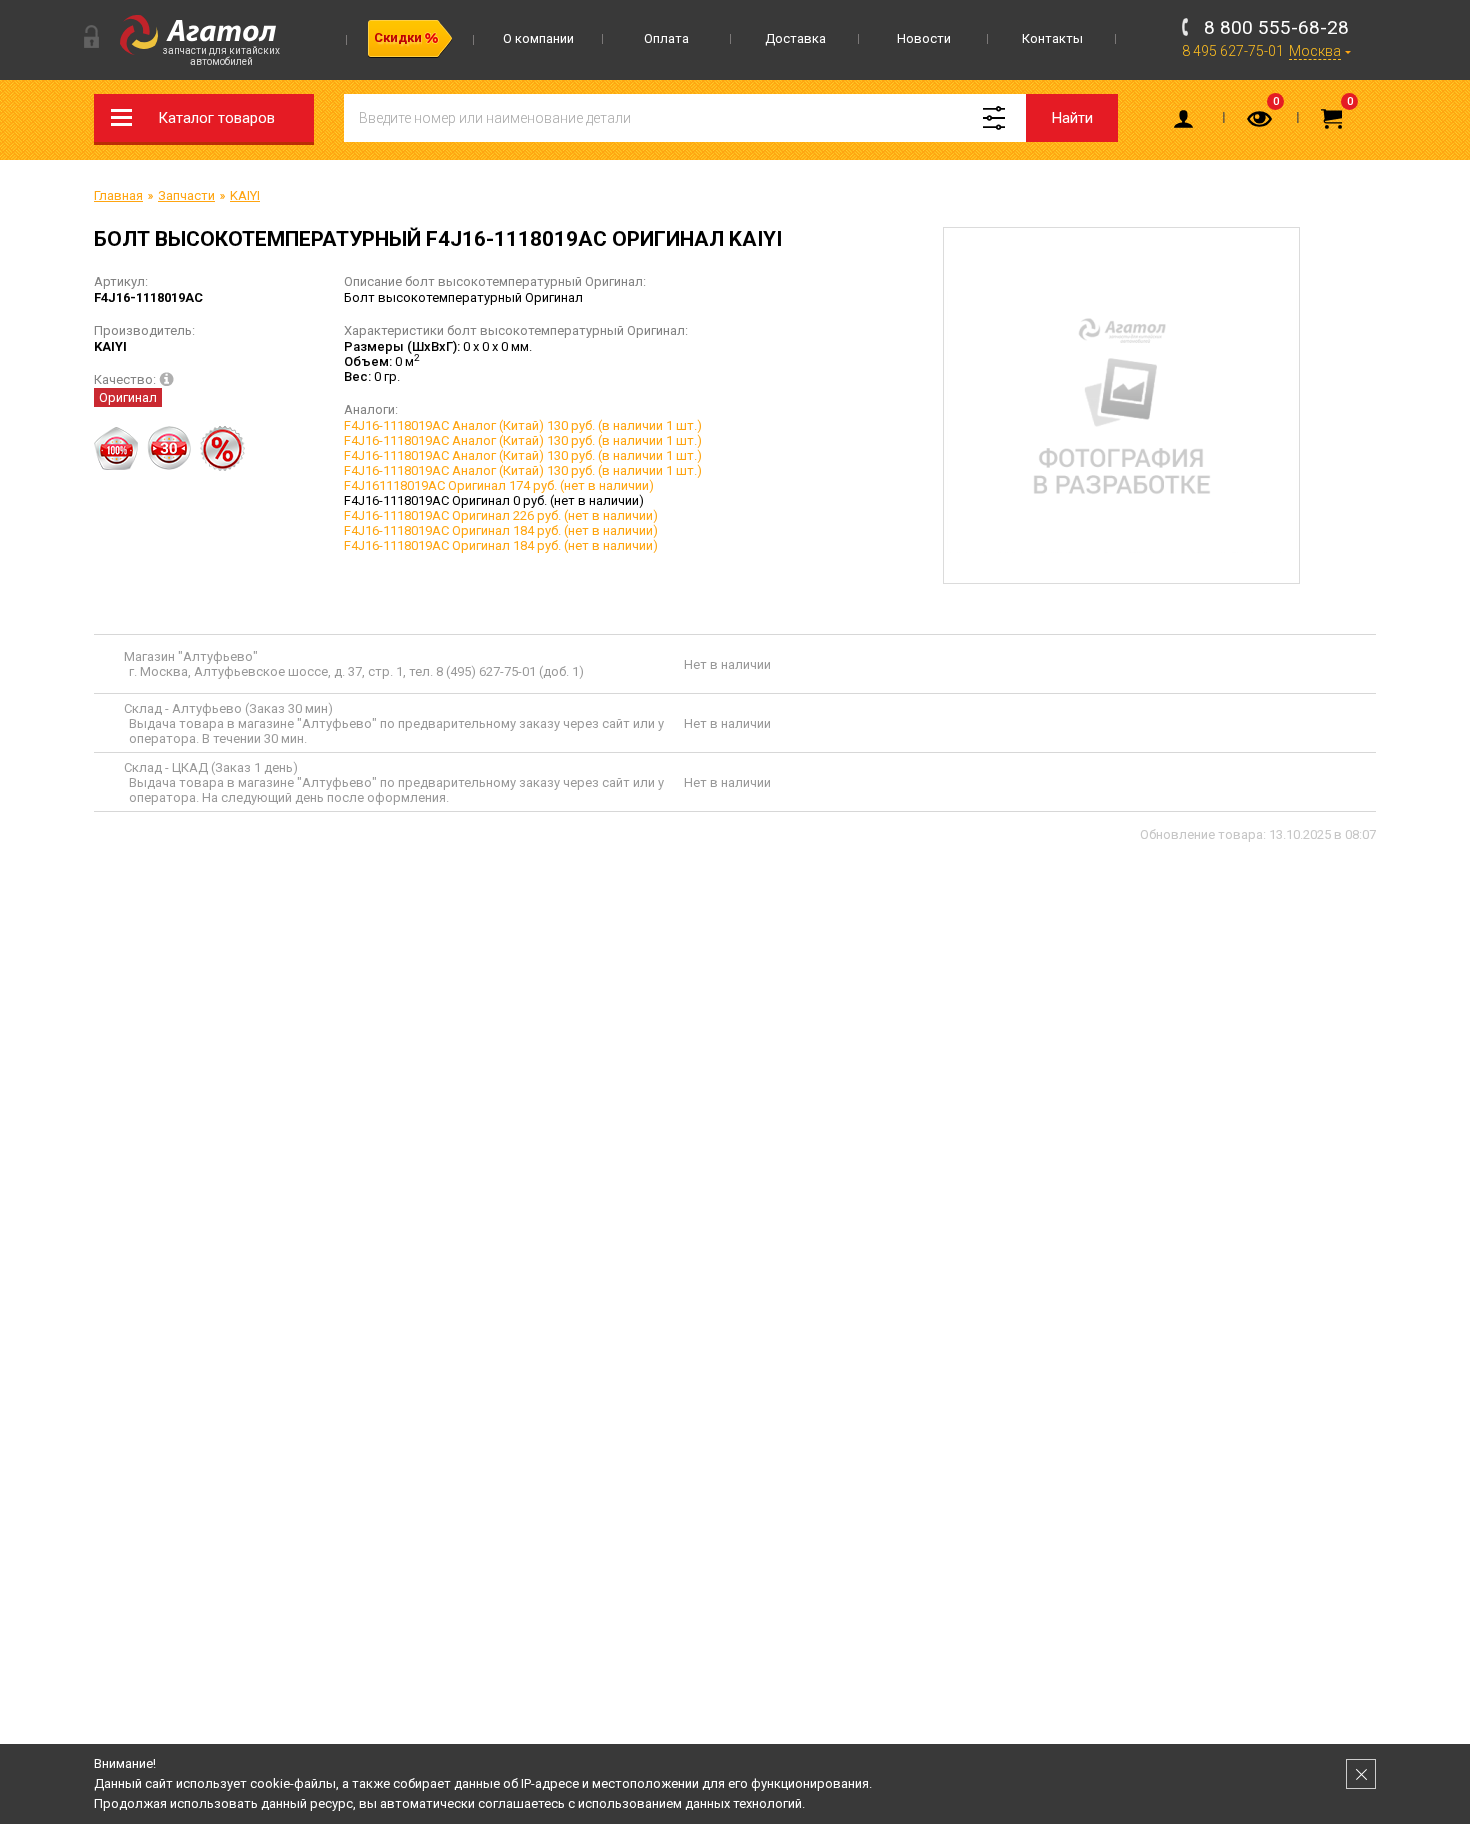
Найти (1072, 118)
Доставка (795, 38)
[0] (1261, 123)
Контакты (1052, 38)
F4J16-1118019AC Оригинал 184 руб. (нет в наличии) (501, 530)
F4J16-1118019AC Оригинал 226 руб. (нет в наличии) (501, 515)
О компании (538, 38)
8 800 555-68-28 (1276, 27)
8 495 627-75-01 (1233, 51)
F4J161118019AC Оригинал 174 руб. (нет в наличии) (499, 485)
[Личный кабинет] (1187, 123)
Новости (924, 38)
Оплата (666, 38)
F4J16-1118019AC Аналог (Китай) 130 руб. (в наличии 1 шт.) (523, 425)
